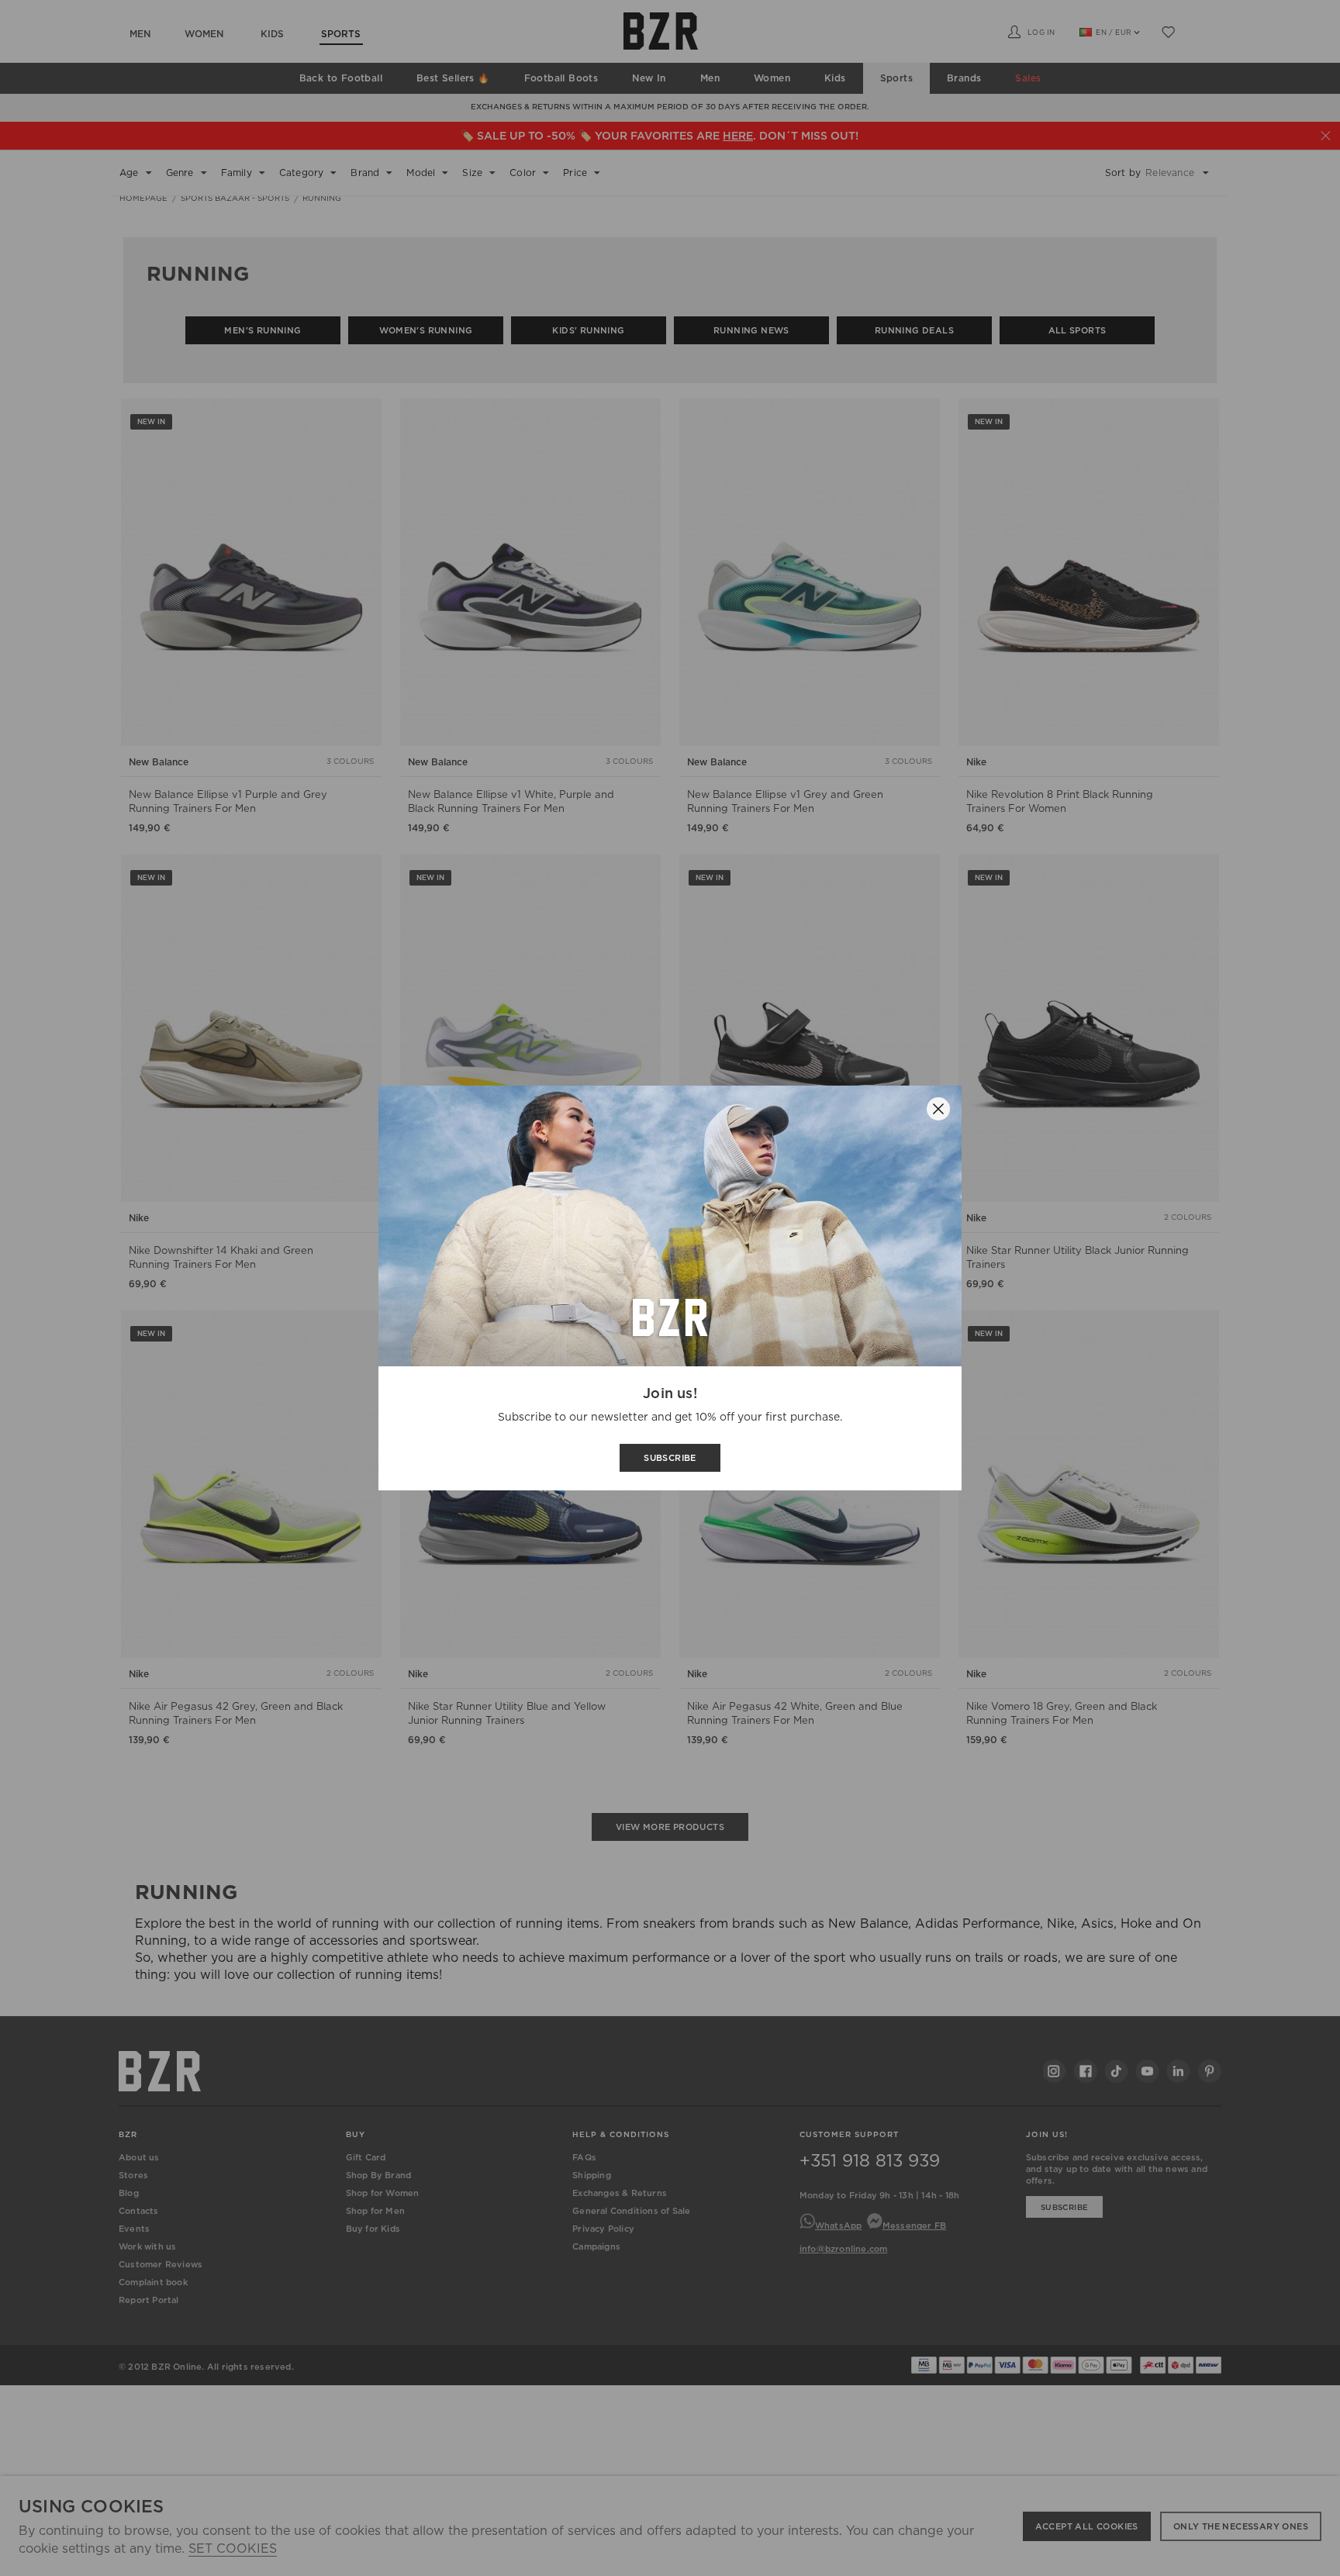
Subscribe (670, 1458)
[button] (938, 1109)
